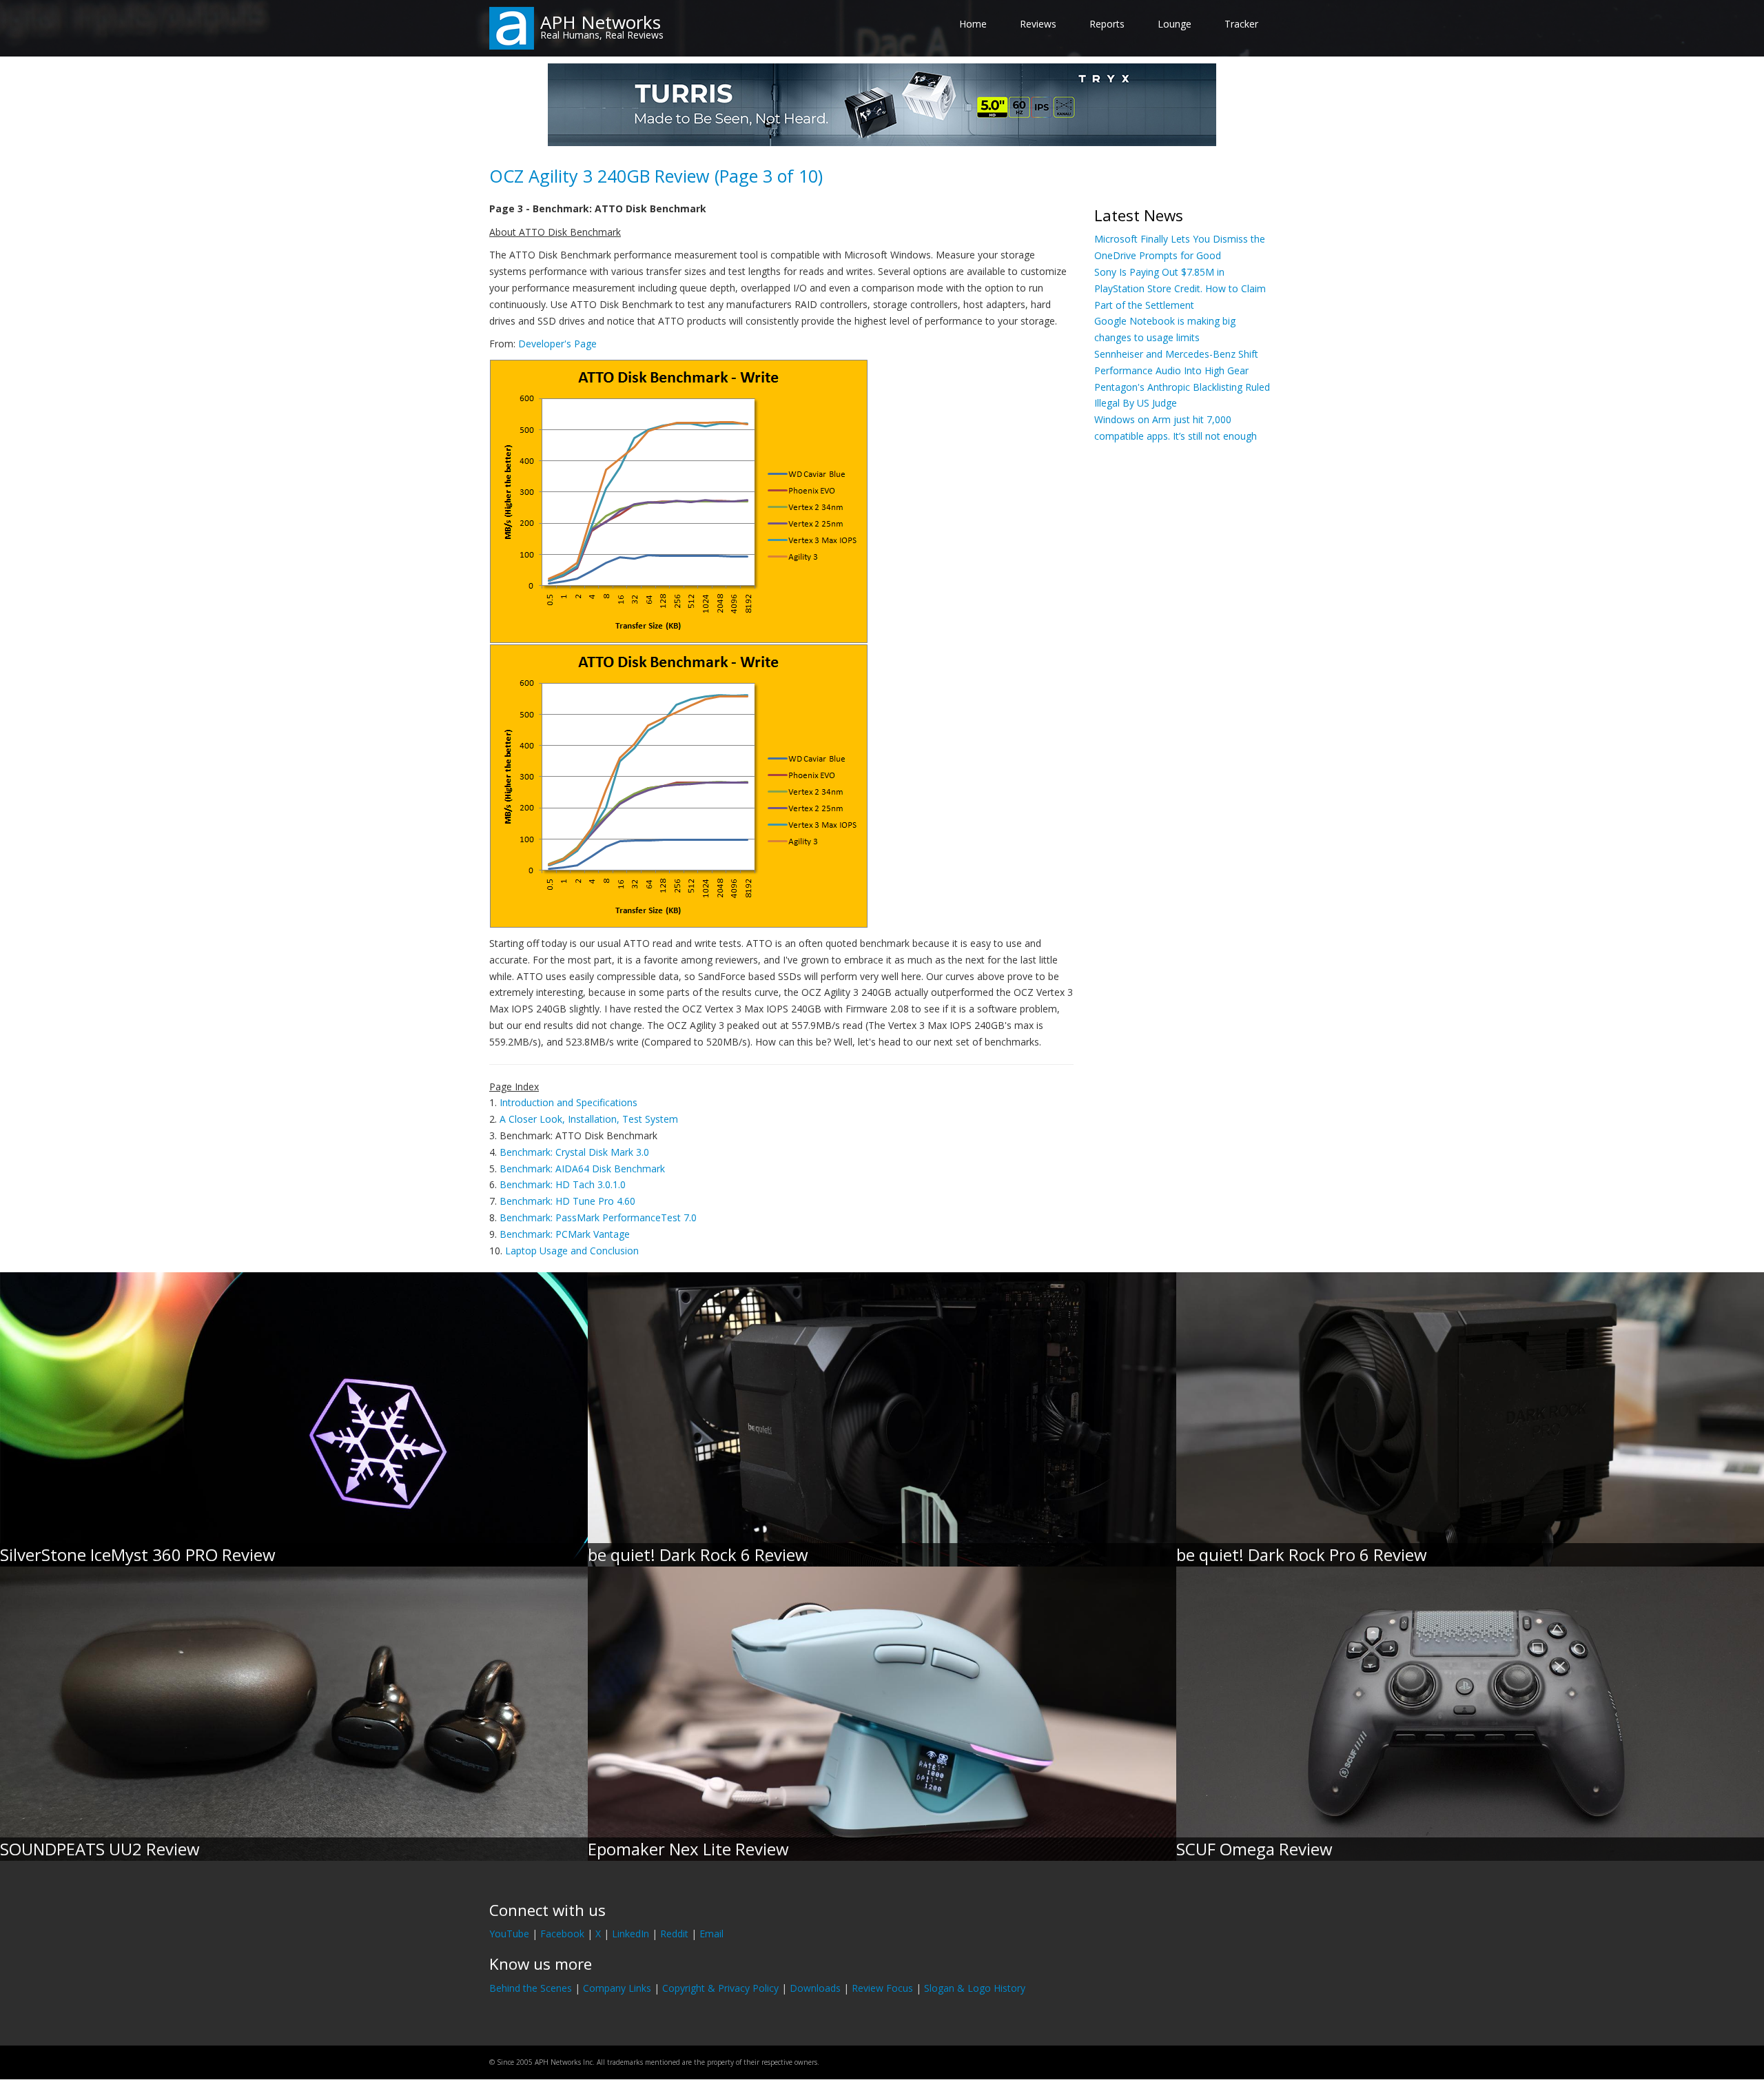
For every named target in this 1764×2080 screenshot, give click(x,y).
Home (973, 24)
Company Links (617, 1988)
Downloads (815, 1988)
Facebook (562, 1934)
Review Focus (882, 1988)
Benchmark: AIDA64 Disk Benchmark (582, 1169)
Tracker (1241, 24)
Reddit (674, 1934)
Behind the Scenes (531, 1988)
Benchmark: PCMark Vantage (565, 1234)
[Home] (512, 27)
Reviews (1038, 24)
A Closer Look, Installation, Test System (589, 1119)
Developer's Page (557, 344)
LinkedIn (630, 1934)
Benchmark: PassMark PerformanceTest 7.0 (598, 1217)
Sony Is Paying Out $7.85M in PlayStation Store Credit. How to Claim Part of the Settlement (1180, 288)
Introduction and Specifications (568, 1102)
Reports (1107, 24)
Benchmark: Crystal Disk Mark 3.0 (574, 1152)
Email (711, 1934)
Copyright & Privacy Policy (720, 1988)
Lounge (1175, 24)
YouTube (509, 1934)
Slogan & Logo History (975, 1988)
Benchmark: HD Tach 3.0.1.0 (563, 1184)
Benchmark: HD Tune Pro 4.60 (567, 1201)
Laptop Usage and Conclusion (572, 1251)
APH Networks (601, 22)
